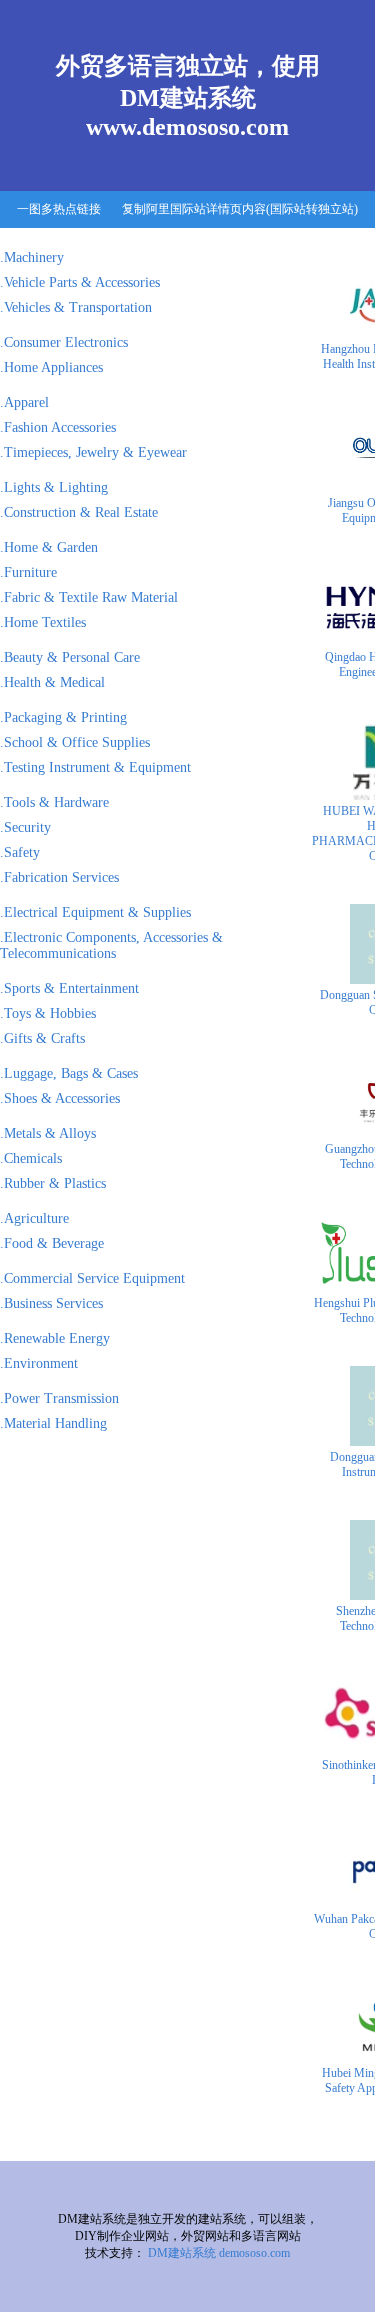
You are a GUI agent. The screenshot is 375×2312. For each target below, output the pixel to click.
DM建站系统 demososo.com (219, 2253)
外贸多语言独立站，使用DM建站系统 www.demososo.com (188, 96)
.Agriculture (34, 1218)
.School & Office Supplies (75, 742)
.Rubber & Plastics (53, 1183)
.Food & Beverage (52, 1243)
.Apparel (24, 402)
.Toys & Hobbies (48, 1013)
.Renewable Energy (55, 1338)
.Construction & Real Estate (79, 512)
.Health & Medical (52, 682)
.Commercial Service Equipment (92, 1278)
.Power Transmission (59, 1398)
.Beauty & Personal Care (70, 657)
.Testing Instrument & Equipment (95, 767)
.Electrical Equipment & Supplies (95, 912)
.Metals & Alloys (48, 1133)
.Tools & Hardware (54, 802)
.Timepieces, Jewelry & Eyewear (93, 452)
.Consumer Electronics (64, 342)
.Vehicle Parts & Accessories (80, 282)
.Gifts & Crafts (42, 1038)
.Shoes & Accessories (60, 1098)
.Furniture (28, 572)
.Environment (39, 1363)
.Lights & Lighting (54, 487)
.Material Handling (53, 1423)
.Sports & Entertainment (69, 988)
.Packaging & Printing (63, 717)
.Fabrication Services (59, 877)
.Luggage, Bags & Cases (69, 1073)
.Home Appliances (51, 367)
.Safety (20, 852)
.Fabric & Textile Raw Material (89, 597)
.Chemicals (31, 1158)
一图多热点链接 (59, 209)
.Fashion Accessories (58, 427)
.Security (25, 827)
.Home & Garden (49, 547)
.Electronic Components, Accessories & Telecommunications (111, 945)
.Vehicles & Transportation (76, 307)
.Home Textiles (43, 622)
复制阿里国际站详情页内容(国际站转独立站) (240, 209)
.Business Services (51, 1303)
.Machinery (32, 257)
